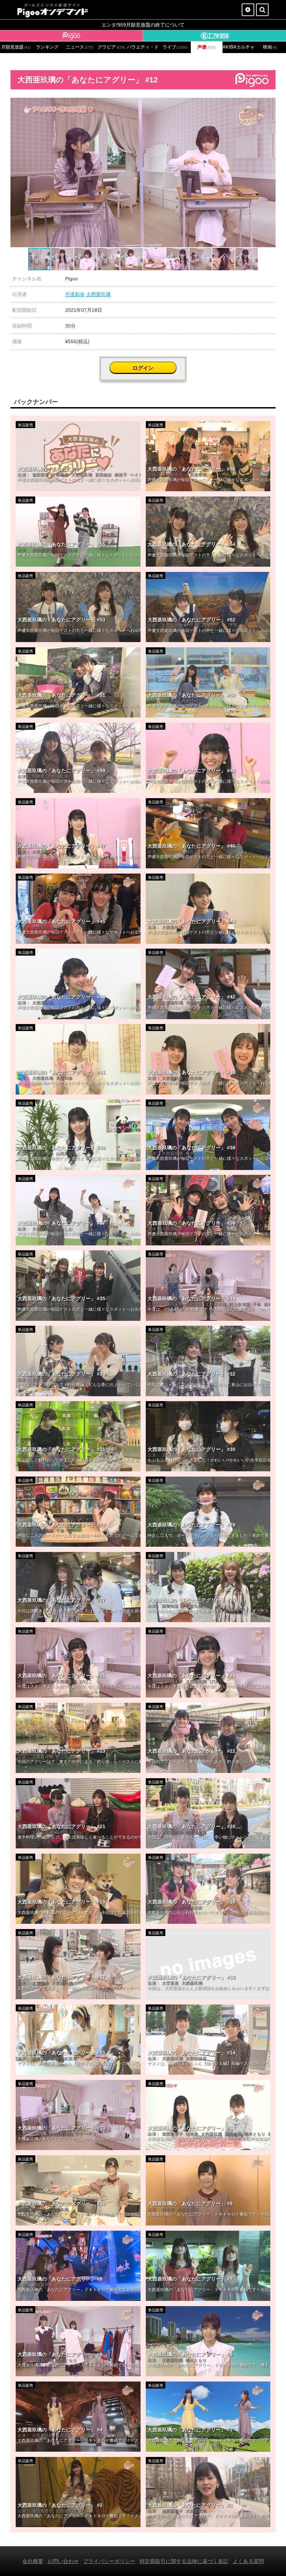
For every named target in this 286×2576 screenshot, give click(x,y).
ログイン (143, 368)
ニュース (80, 47)
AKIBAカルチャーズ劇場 (238, 47)
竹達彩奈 (75, 294)
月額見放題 (16, 47)
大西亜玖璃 (98, 294)
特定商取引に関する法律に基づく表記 (184, 2561)
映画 (270, 47)
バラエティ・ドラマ (143, 47)
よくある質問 (248, 2561)
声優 (206, 47)
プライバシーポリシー (109, 2561)
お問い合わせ (63, 2561)
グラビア (111, 47)
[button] (269, 104)
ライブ (175, 47)
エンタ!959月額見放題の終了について (143, 25)
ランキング (47, 47)
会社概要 (33, 2561)
